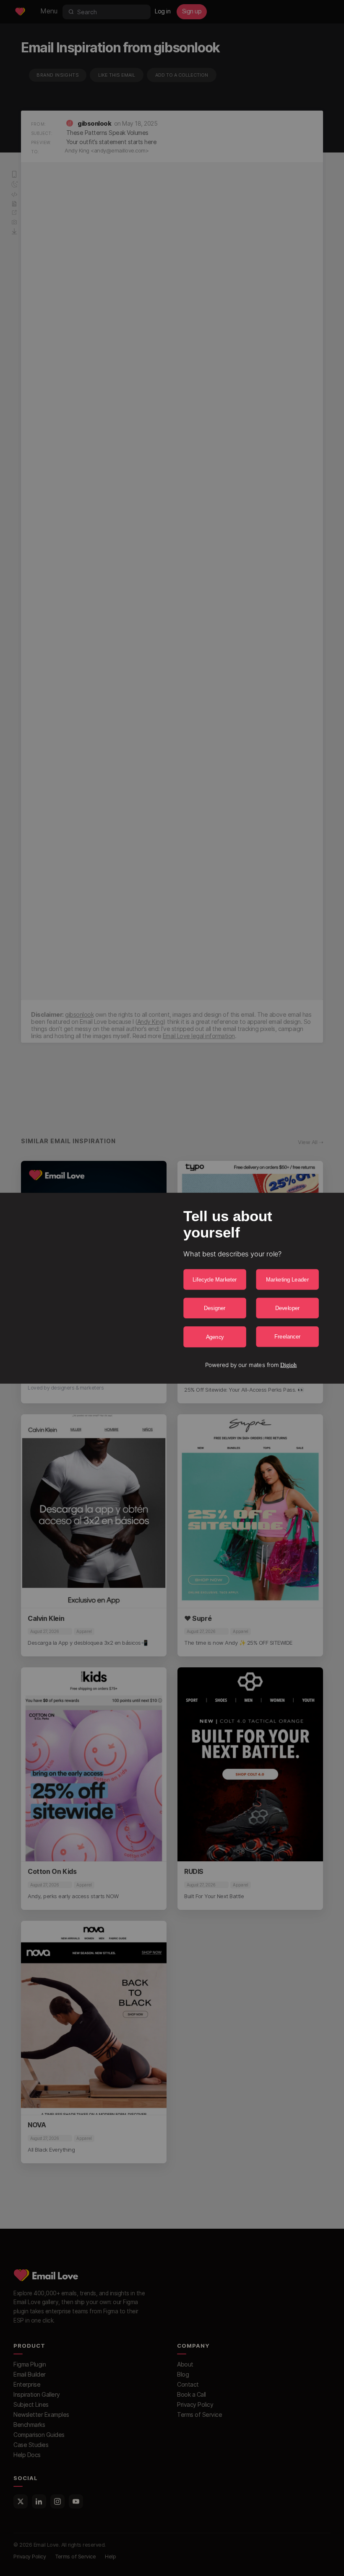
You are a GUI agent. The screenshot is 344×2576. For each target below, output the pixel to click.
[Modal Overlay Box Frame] (172, 1288)
